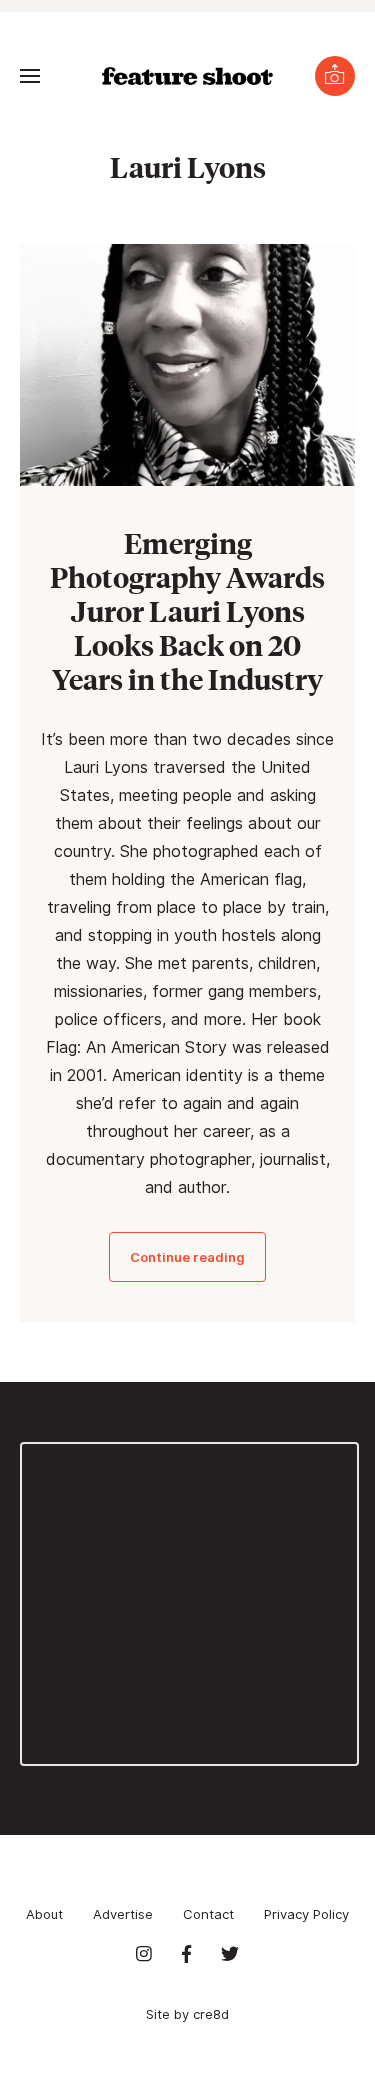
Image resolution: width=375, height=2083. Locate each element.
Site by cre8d (187, 2014)
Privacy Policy (306, 1914)
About (44, 1914)
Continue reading (187, 1257)
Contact (208, 1914)
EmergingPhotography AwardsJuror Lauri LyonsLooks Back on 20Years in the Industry (187, 610)
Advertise (123, 1914)
